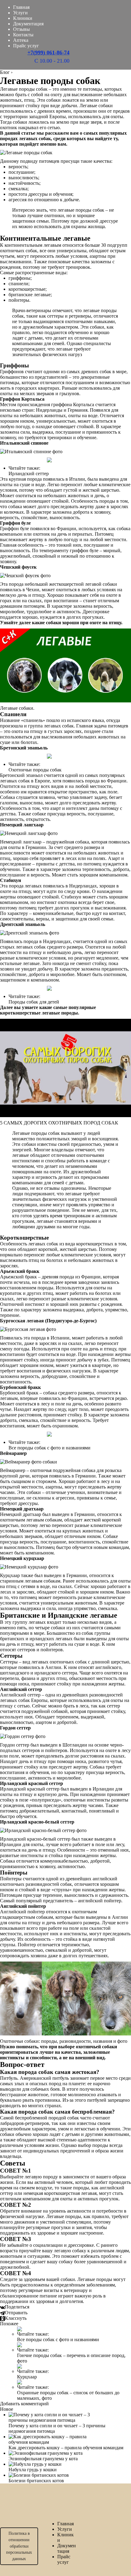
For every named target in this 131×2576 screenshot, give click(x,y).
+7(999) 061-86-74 (48, 53)
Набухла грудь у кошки (33, 2470)
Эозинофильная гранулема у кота (43, 2459)
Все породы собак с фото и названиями (50, 1448)
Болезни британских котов (36, 2481)
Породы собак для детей (34, 1002)
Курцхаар (27, 2377)
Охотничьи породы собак (35, 770)
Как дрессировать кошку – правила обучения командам (66, 2448)
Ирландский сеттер (29, 474)
